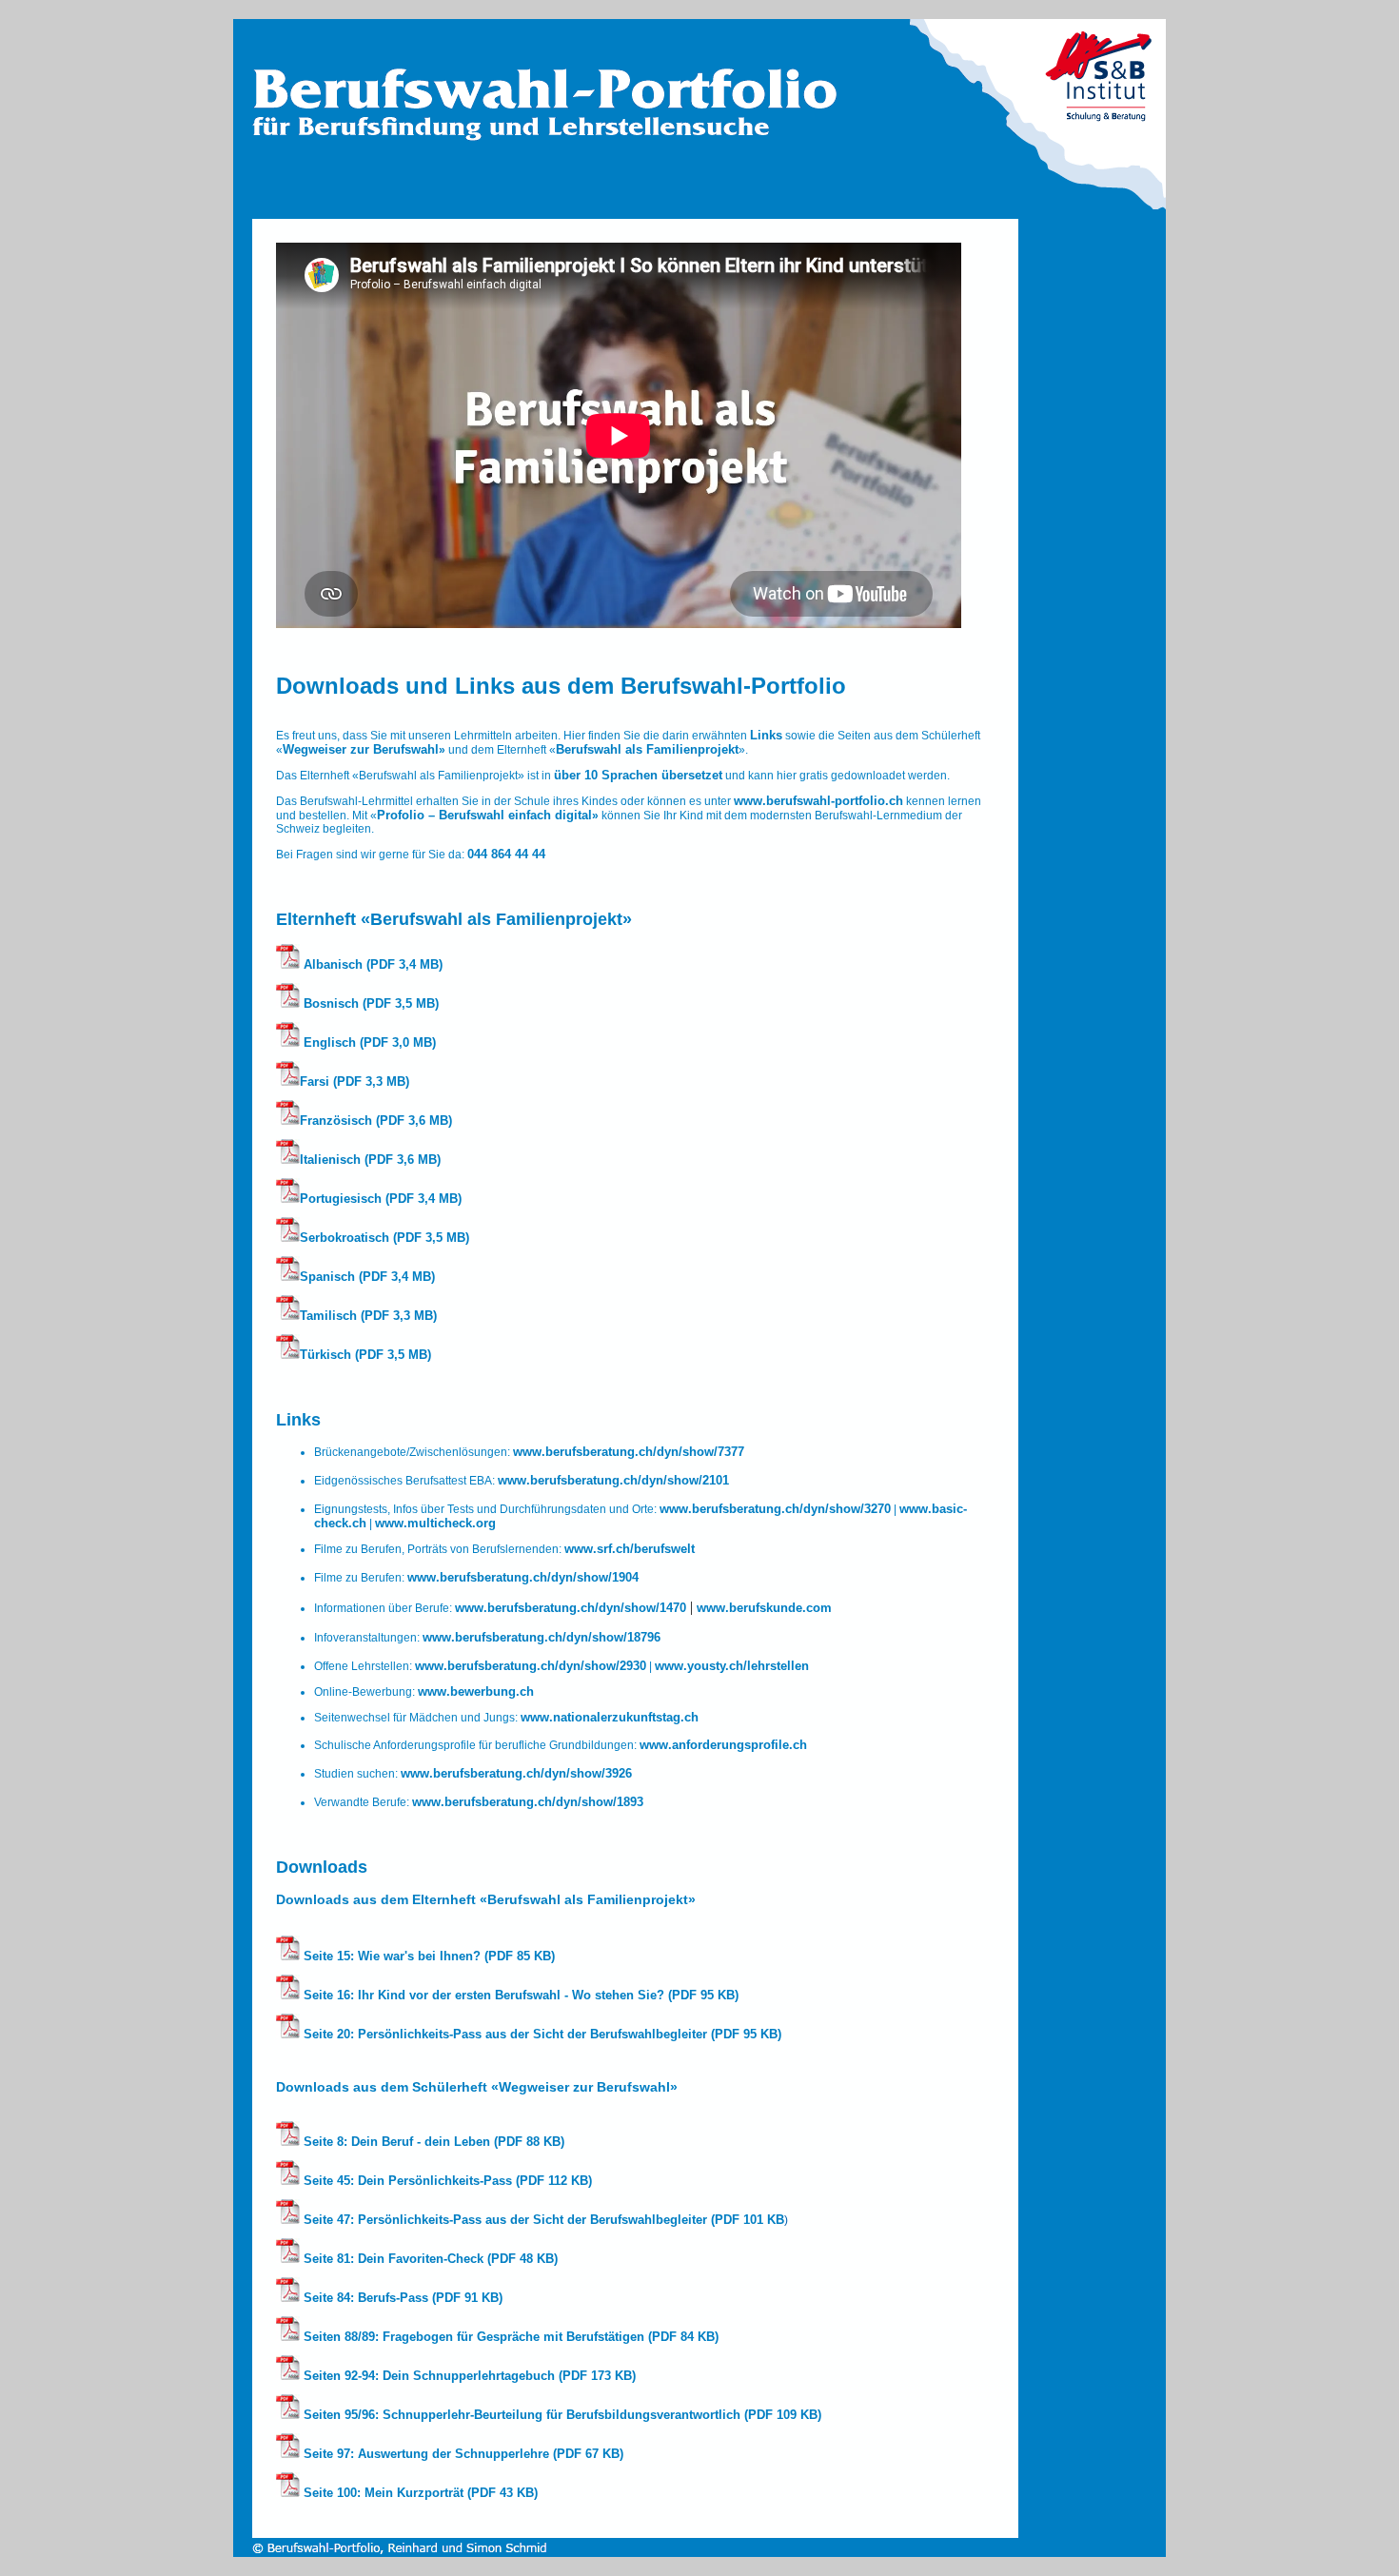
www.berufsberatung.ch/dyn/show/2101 (613, 1480)
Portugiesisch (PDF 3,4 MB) (381, 1199)
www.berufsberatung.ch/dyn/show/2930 (531, 1666)
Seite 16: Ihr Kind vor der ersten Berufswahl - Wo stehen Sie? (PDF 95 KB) (519, 1995)
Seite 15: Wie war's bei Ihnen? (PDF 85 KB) (427, 1956)
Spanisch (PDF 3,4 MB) (367, 1277)
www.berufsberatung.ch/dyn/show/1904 (523, 1577)
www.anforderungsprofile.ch (723, 1745)
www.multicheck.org (435, 1523)
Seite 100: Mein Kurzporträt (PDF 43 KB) (419, 2493)
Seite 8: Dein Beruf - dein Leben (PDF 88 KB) (432, 2142)
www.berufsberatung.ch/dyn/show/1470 (571, 1608)
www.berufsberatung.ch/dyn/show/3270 (775, 1509)
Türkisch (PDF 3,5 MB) (365, 1355)
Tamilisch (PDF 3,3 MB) (368, 1316)
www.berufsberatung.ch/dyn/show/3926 (516, 1773)
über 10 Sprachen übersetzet (638, 775)
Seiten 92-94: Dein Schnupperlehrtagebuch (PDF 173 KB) (468, 2376)
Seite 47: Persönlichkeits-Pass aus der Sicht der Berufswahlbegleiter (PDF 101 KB (542, 2220)
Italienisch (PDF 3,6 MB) (370, 1160)
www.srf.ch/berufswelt (630, 1549)
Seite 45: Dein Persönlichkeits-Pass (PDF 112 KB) (446, 2181)
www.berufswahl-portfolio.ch (818, 801)
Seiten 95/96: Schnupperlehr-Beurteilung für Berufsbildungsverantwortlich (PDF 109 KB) (561, 2415)
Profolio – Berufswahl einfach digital (484, 815)
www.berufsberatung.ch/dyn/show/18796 (542, 1637)
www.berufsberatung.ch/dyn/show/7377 (629, 1452)
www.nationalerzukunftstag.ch (610, 1717)
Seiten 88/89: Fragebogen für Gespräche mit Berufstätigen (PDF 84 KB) (509, 2337)
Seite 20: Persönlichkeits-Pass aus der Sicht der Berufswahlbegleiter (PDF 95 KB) (541, 2034)
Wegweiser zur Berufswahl (361, 749)
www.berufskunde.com (764, 1608)
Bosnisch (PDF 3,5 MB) (369, 1003)
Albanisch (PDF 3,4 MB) (371, 964)
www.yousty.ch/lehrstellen (732, 1666)
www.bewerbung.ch (476, 1691)
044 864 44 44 (506, 854)
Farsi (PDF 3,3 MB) (355, 1082)
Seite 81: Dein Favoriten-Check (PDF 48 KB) (429, 2259)
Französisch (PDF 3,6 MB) (376, 1121)
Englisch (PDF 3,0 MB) (368, 1042)
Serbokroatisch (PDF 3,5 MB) (384, 1238)
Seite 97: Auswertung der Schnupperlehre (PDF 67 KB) (462, 2454)
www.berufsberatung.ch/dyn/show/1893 (528, 1802)
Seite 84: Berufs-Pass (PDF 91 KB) (401, 2298)
